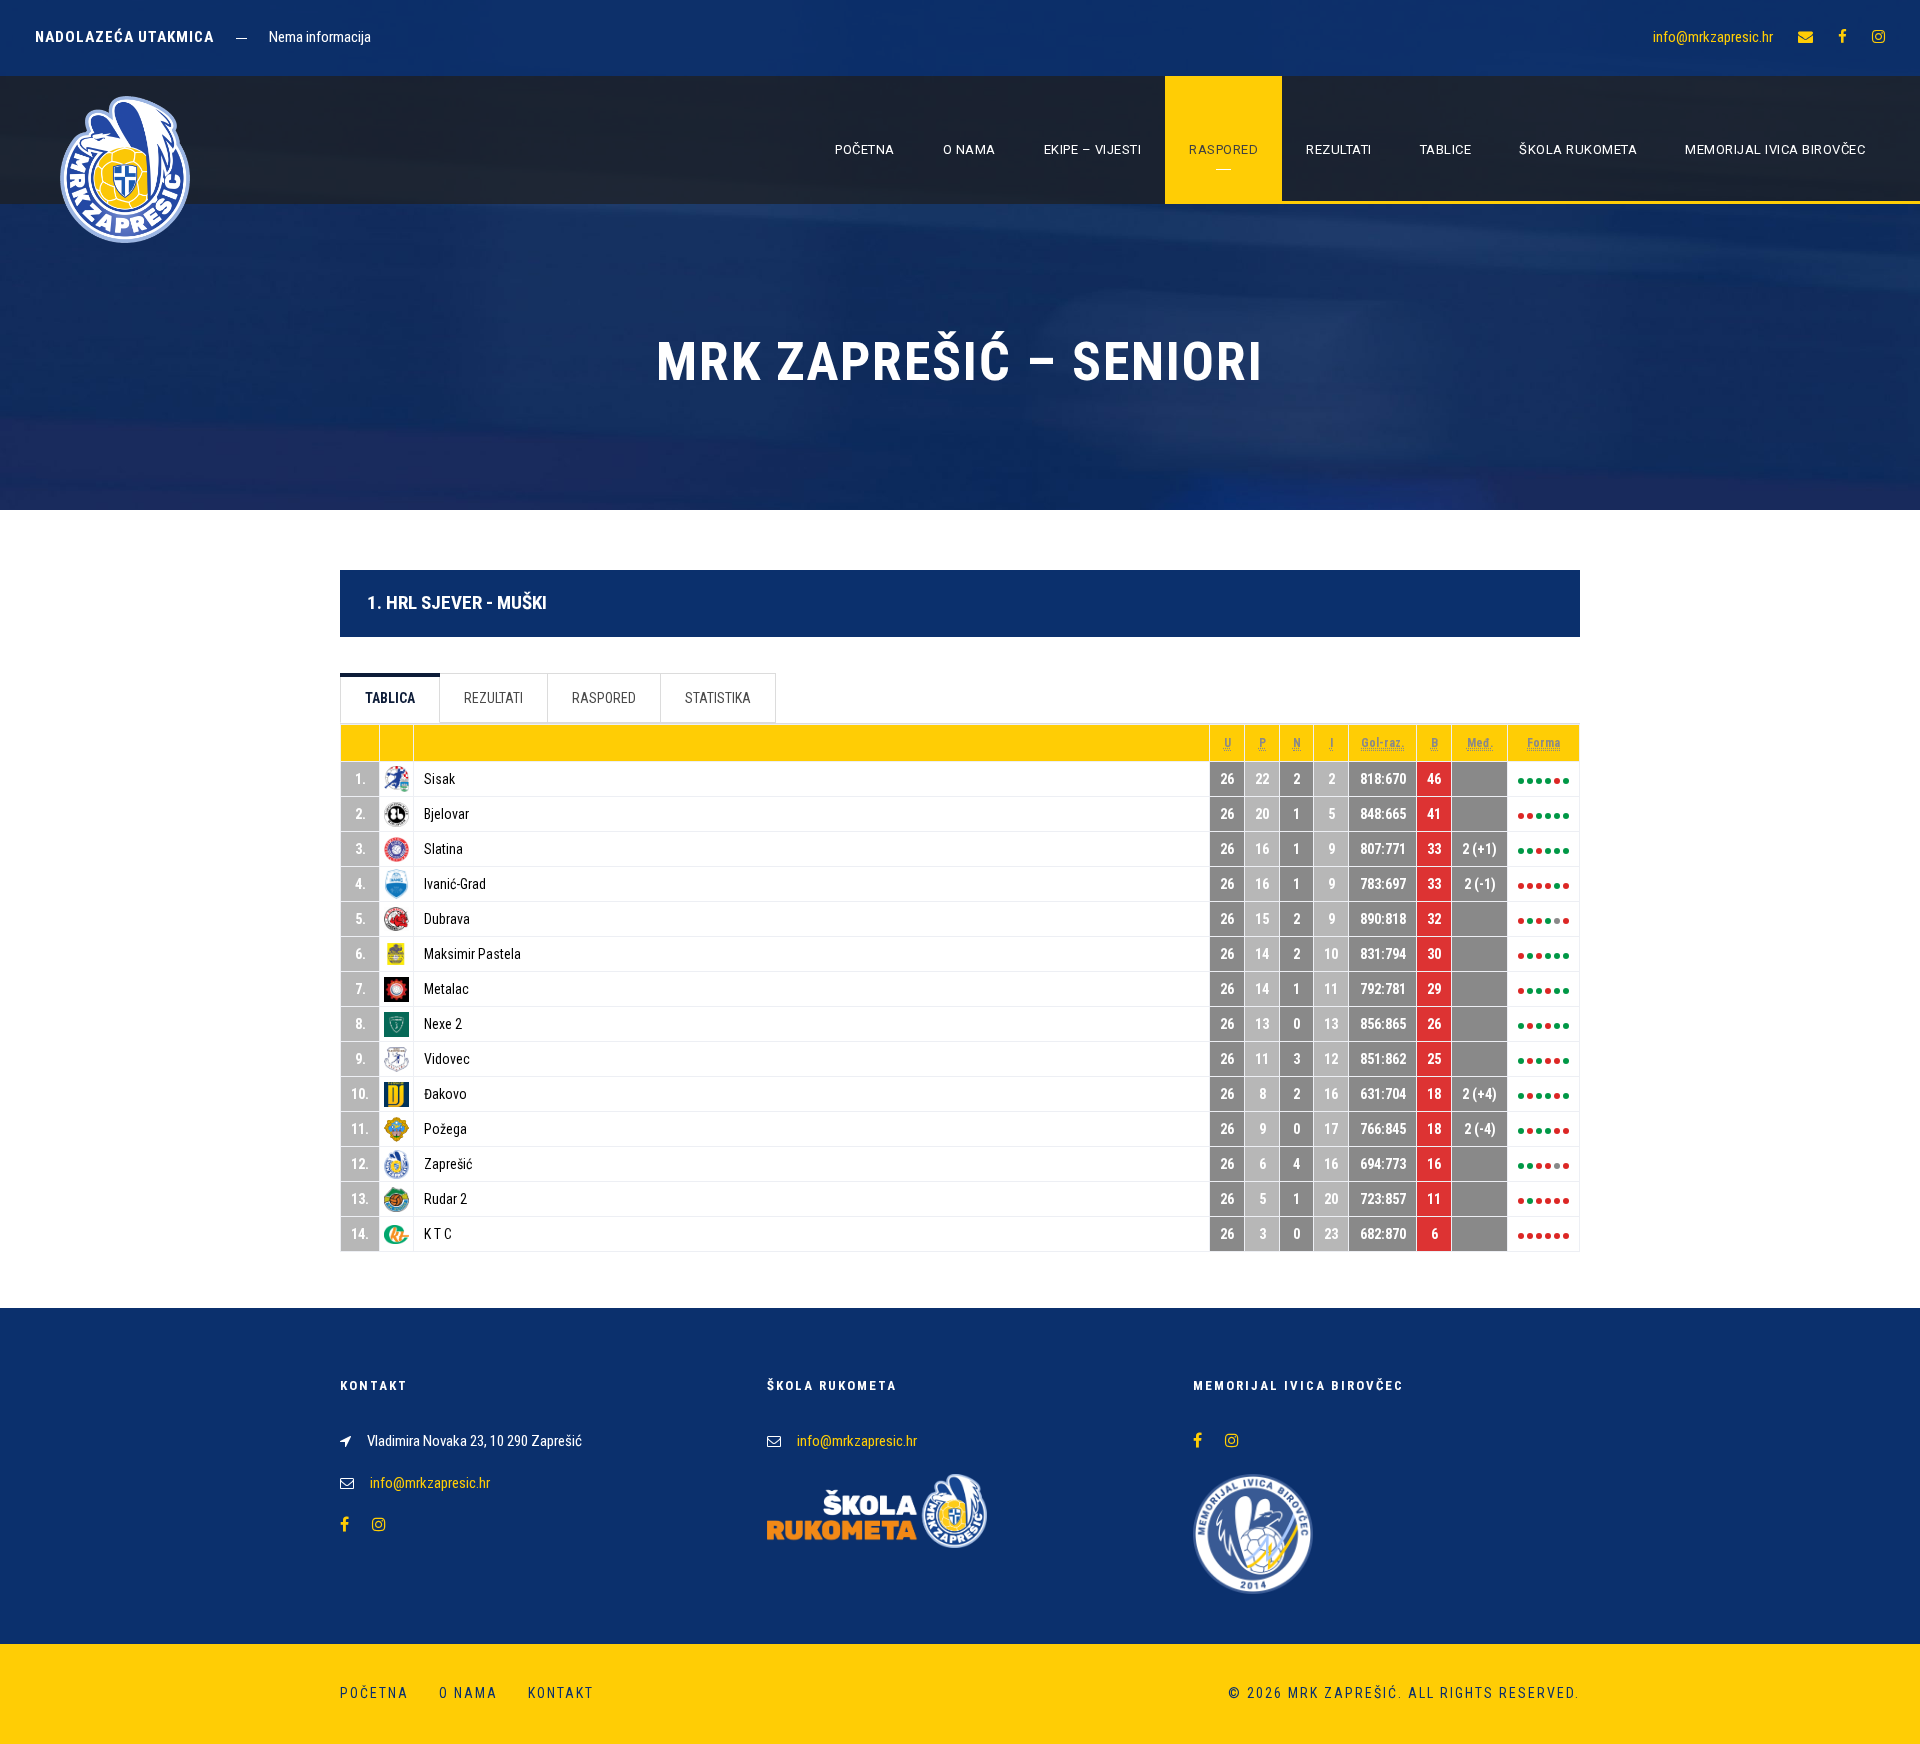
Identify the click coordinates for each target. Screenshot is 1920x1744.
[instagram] (1878, 37)
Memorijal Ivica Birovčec (1775, 149)
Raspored (1223, 149)
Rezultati (1339, 149)
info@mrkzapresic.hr (1713, 37)
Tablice (1446, 149)
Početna (865, 149)
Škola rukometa (1578, 149)
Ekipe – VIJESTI (1093, 149)
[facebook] (1842, 37)
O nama (969, 149)
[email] (1805, 37)
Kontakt (561, 1693)
